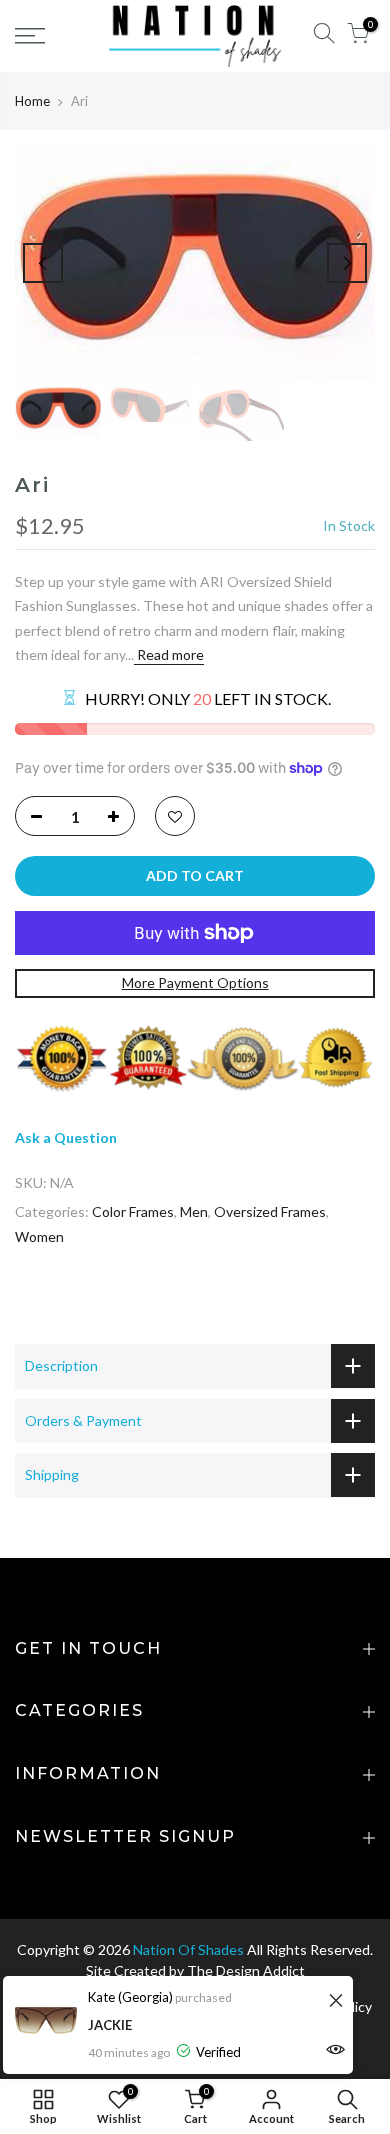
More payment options (195, 982)
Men (194, 1211)
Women (39, 1236)
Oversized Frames (270, 1211)
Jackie (110, 2025)
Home (32, 101)
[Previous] (43, 263)
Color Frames (133, 1211)
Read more (169, 654)
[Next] (347, 263)
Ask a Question (66, 1137)
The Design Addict (246, 1970)
